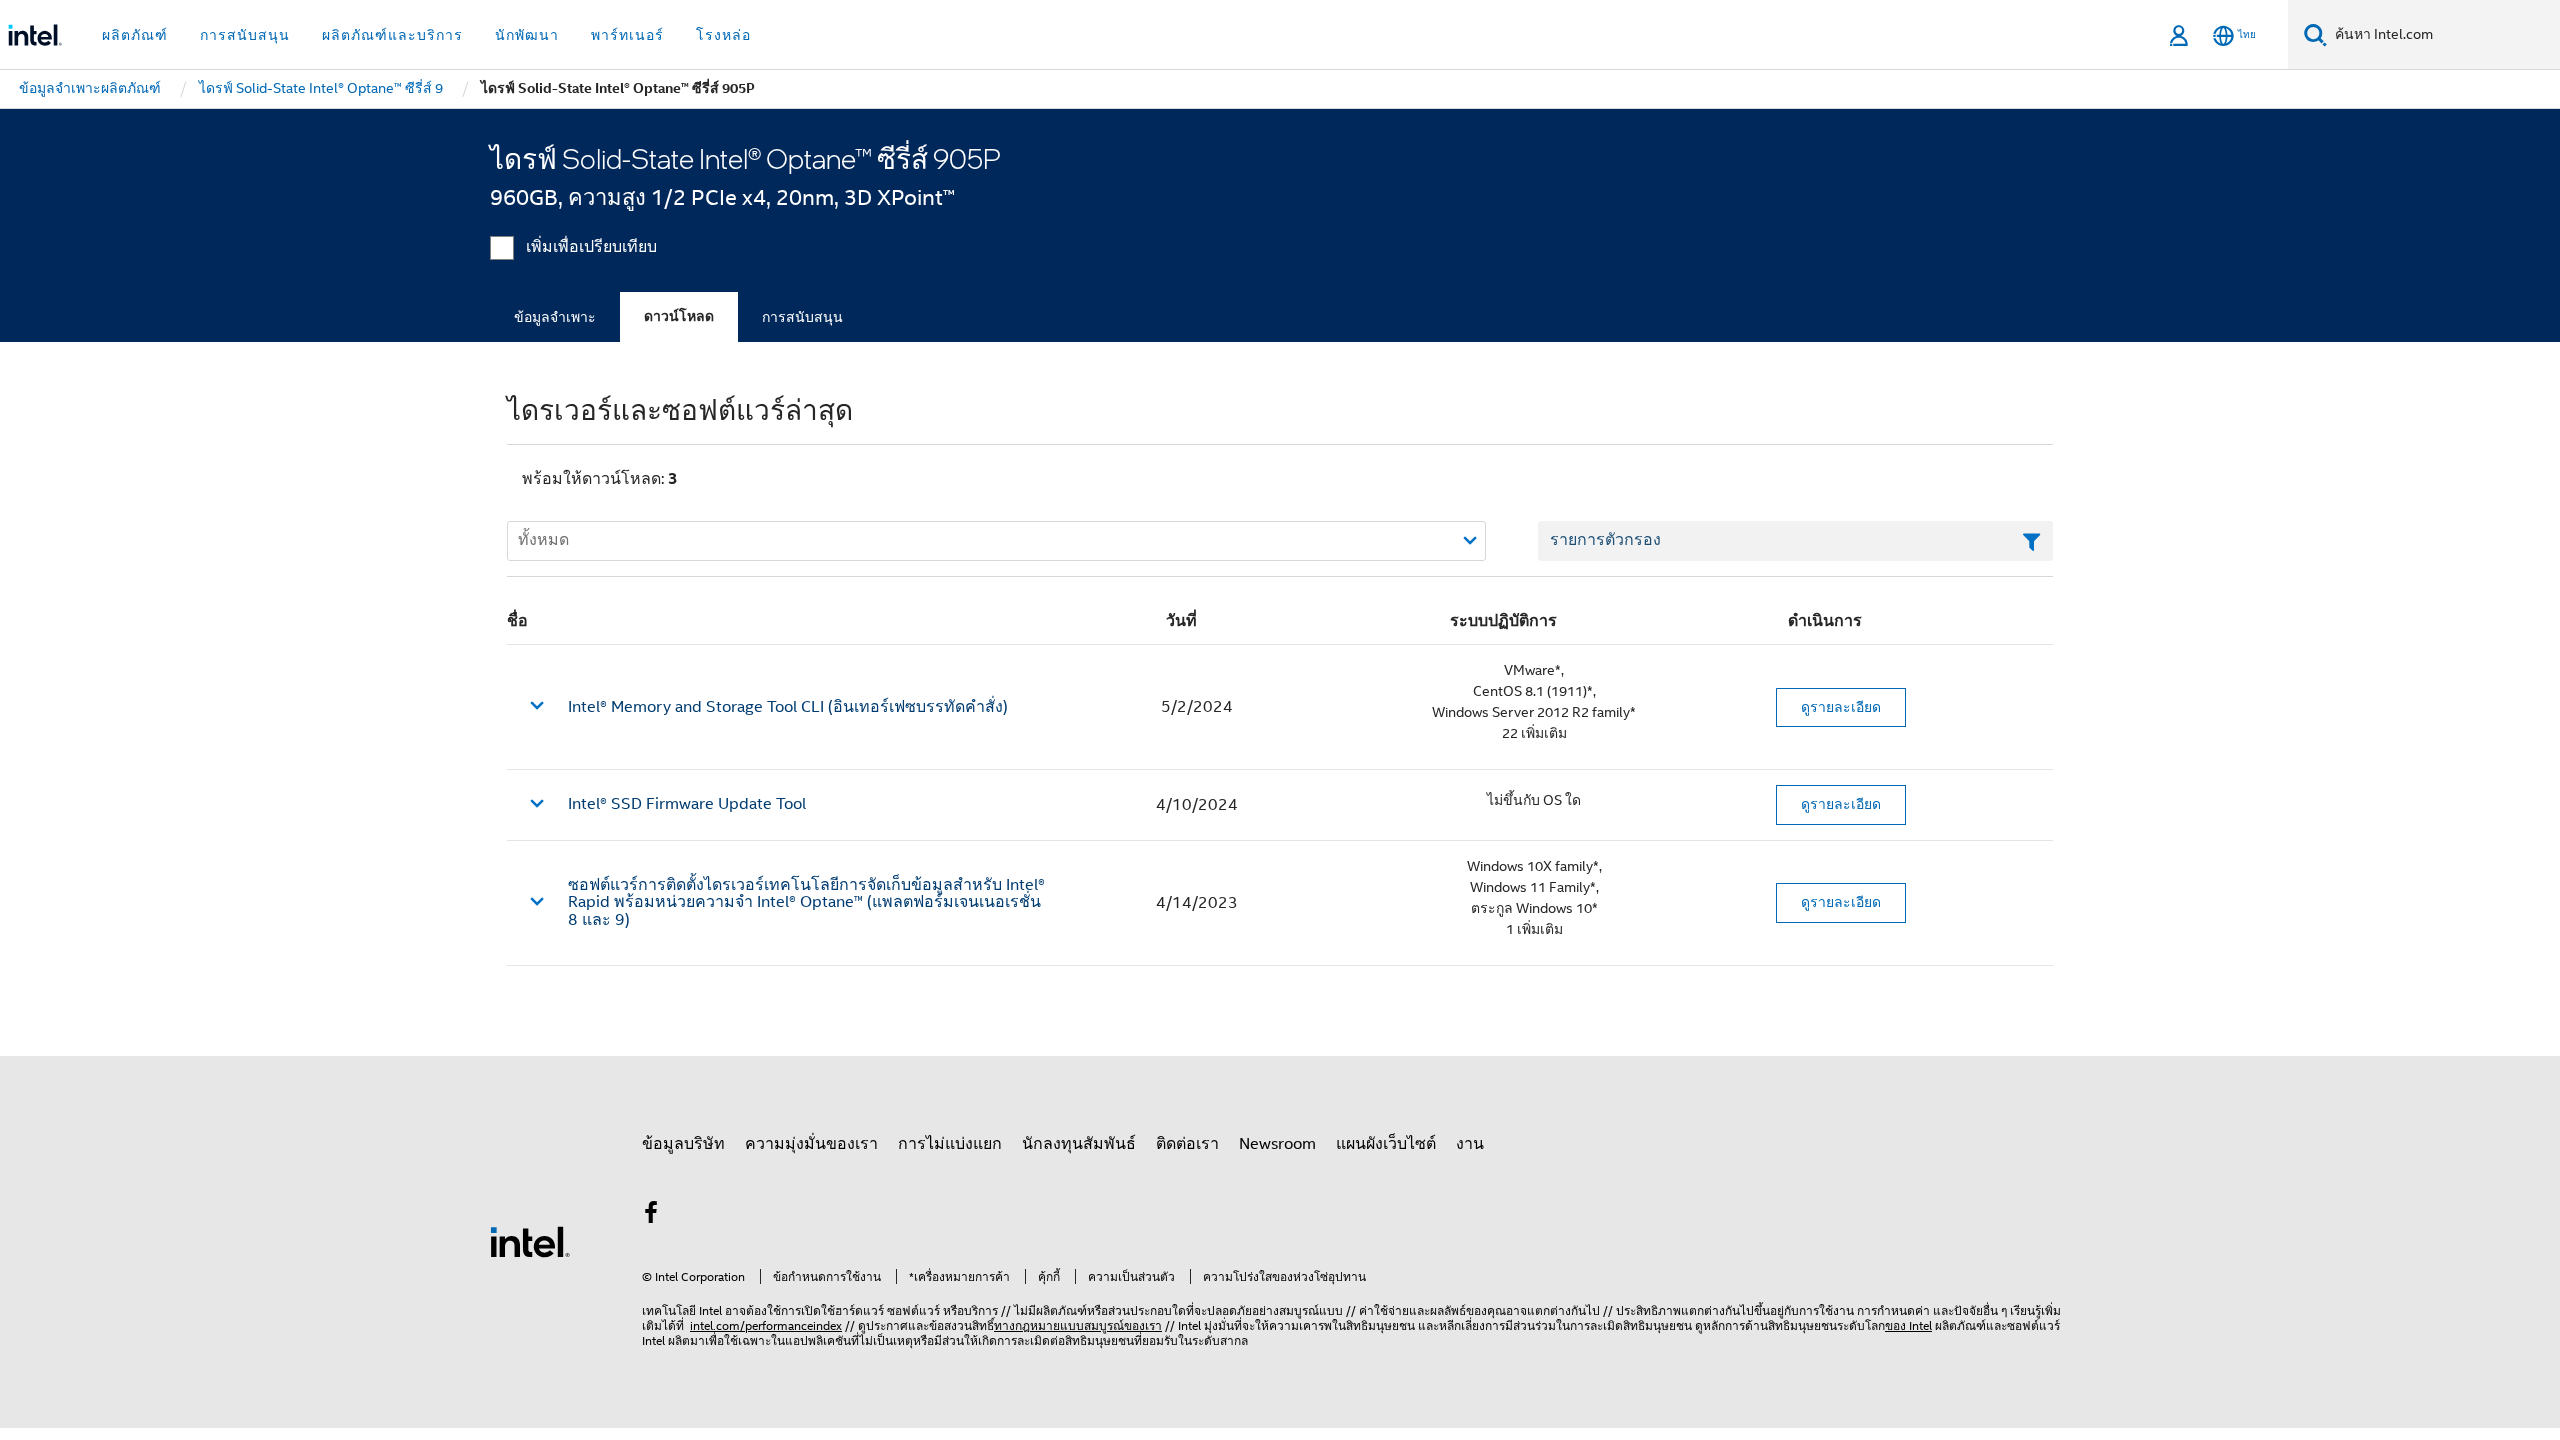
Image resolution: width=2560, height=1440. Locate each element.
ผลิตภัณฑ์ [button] (135, 35)
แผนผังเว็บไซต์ (1386, 1144)
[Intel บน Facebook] (651, 1216)
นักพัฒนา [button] (527, 35)
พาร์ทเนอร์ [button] (627, 35)
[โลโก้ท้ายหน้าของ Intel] (530, 1241)
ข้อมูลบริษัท (683, 1144)
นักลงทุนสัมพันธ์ (1079, 1144)
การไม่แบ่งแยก (950, 1144)
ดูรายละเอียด (1841, 707)
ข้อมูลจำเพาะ (555, 317)
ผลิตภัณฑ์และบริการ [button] (392, 35)
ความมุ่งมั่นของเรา (811, 1144)
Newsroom (1277, 1144)
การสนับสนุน (802, 317)
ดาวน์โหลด (679, 316)
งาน (1470, 1144)
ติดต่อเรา (1187, 1144)
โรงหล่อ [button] (723, 35)
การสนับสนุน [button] (245, 35)
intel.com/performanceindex (766, 1325)
